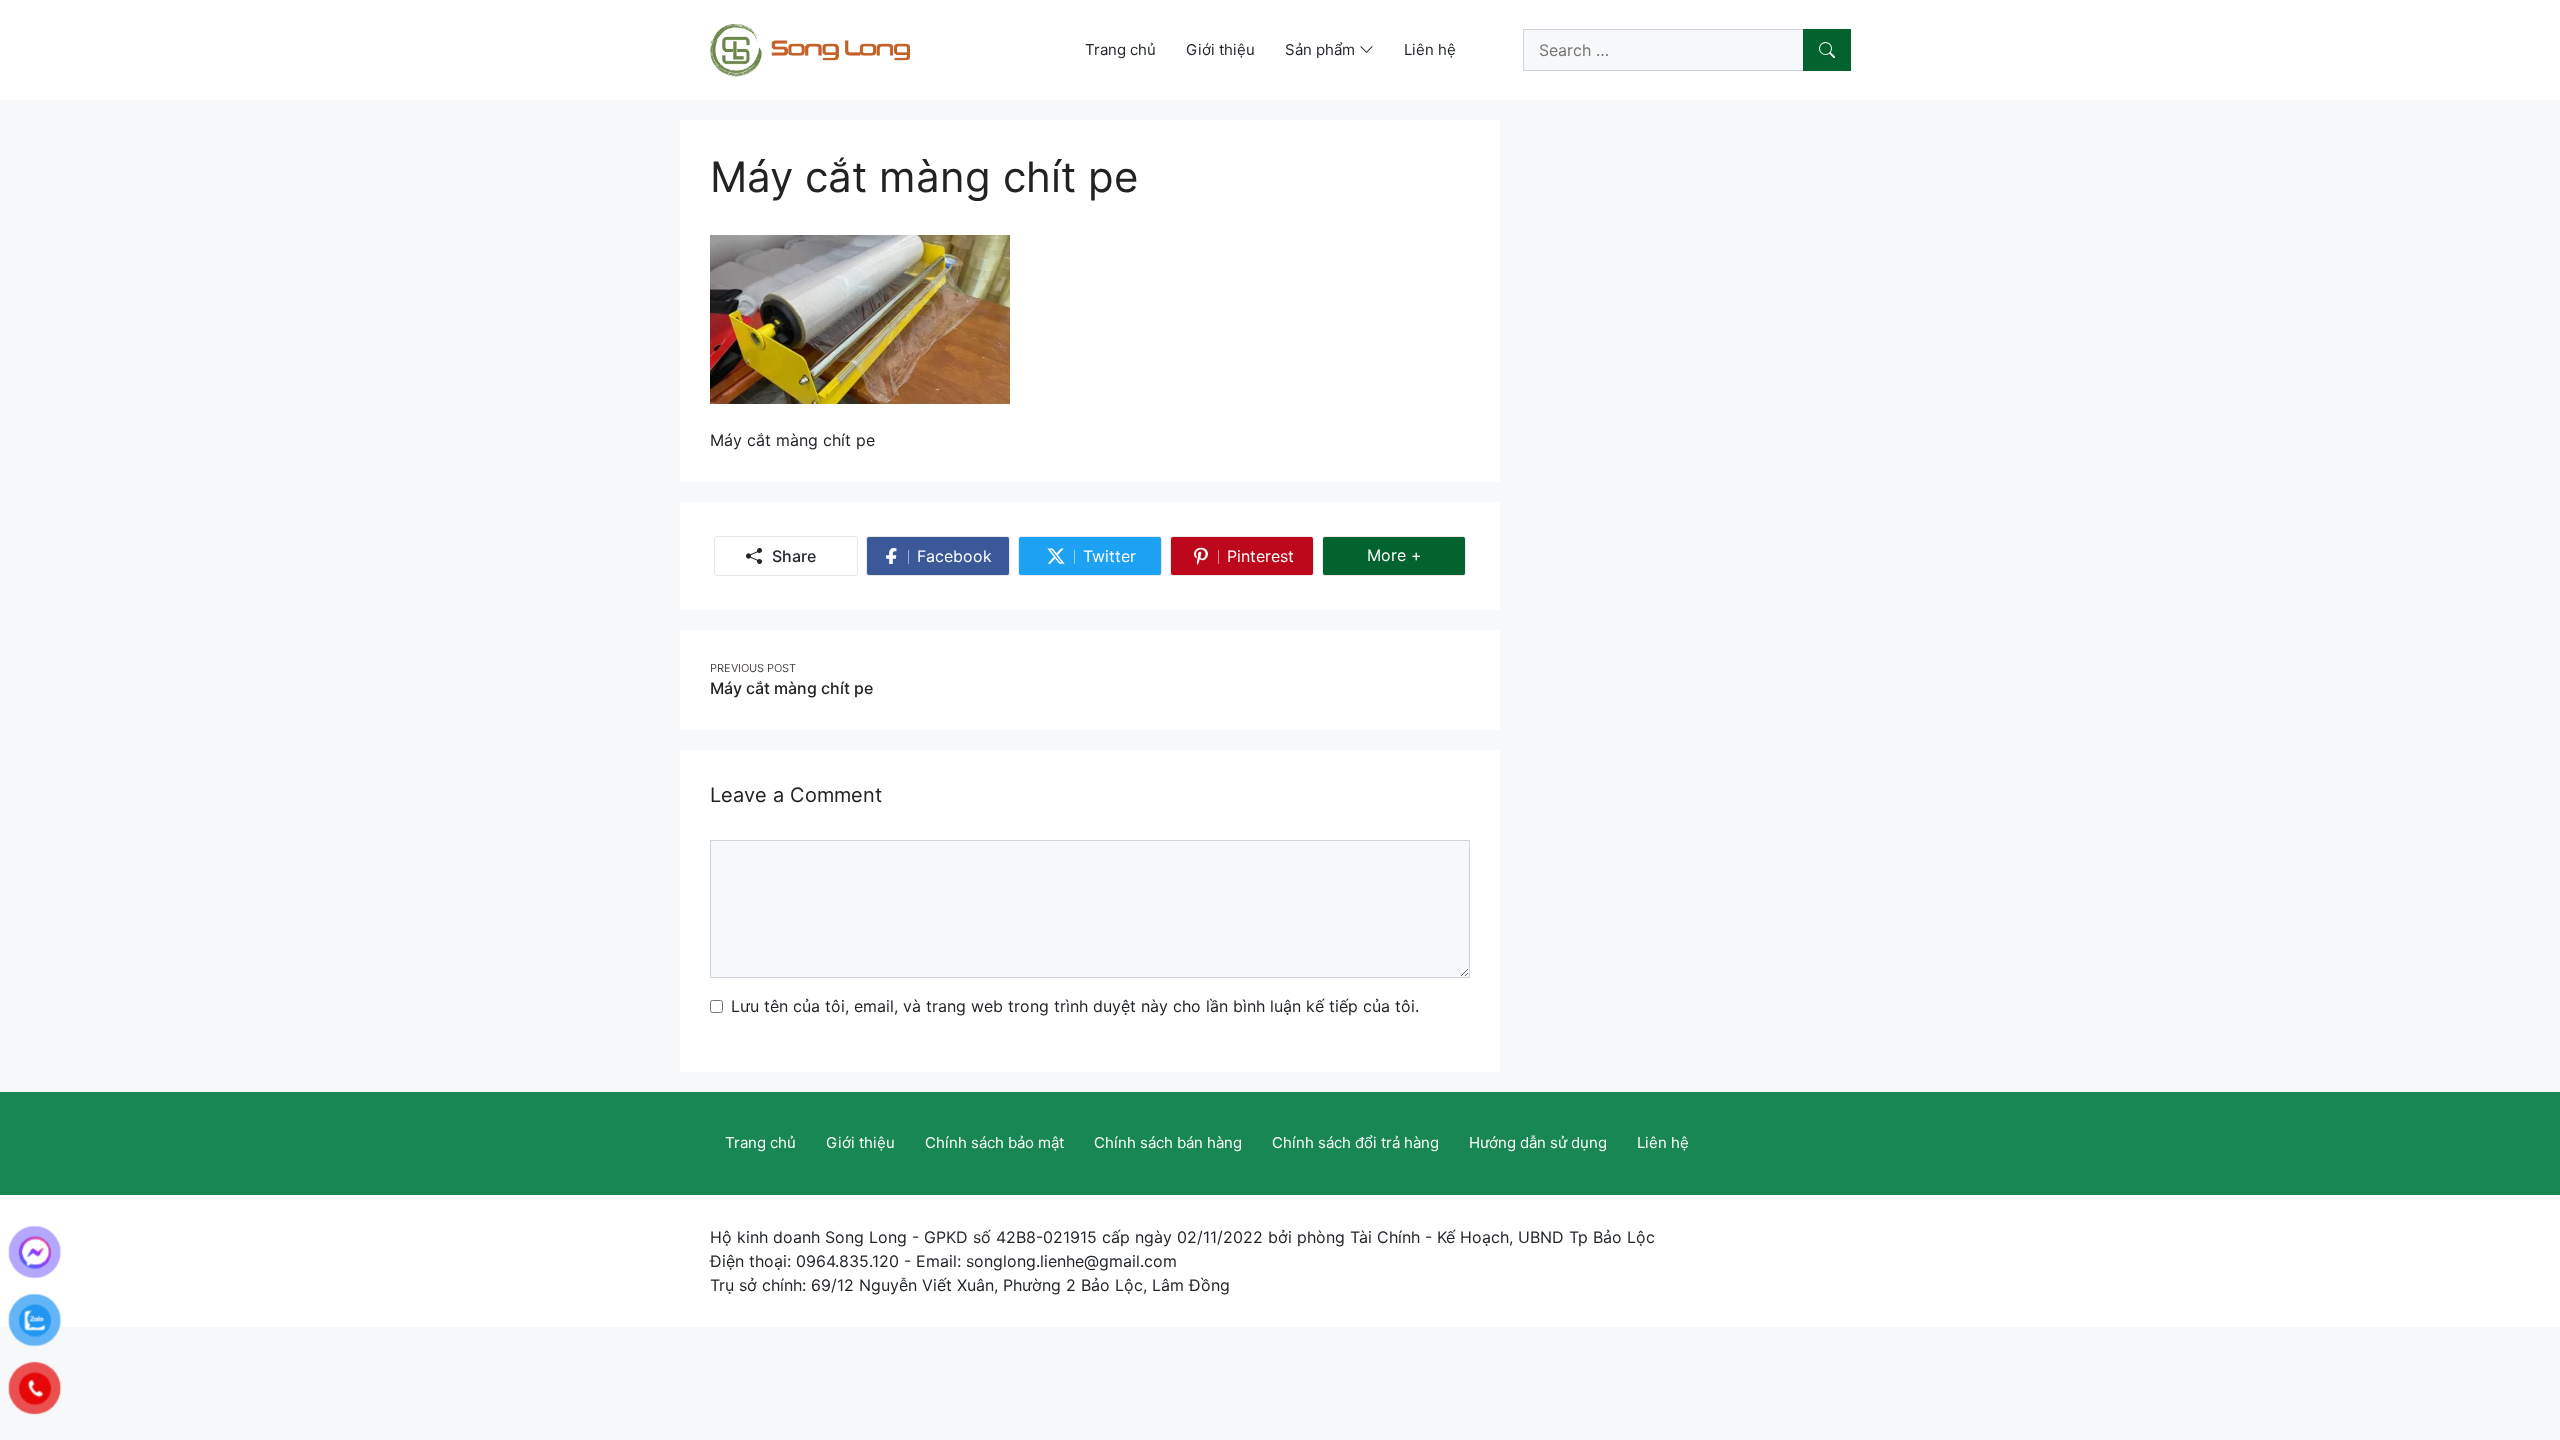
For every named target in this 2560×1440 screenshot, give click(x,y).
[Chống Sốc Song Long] (810, 48)
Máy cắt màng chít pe (791, 688)
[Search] (1827, 50)
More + (1416, 554)
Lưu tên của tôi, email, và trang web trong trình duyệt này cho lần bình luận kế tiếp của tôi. (1075, 1006)
